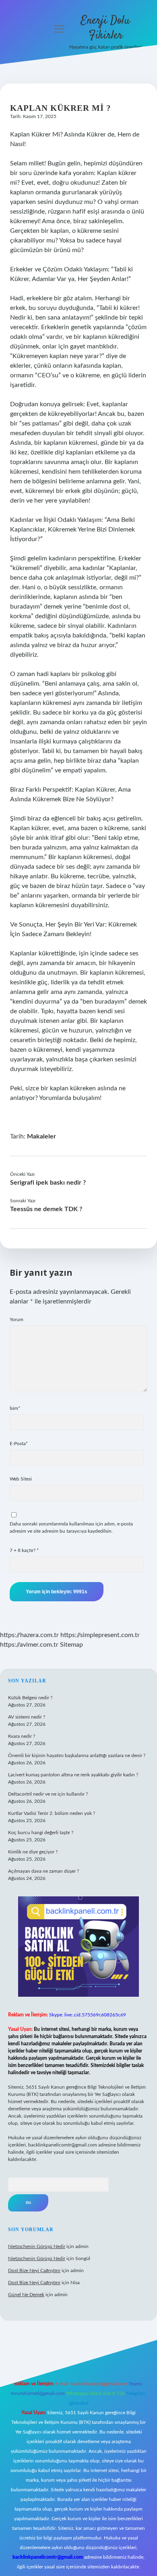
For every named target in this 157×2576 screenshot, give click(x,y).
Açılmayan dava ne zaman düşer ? (43, 1871)
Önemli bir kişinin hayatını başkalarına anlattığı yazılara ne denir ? (77, 1755)
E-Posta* (19, 1444)
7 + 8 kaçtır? (24, 1550)
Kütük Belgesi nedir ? (30, 1698)
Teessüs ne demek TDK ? (46, 1209)
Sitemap (71, 1645)
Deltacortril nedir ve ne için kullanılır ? (48, 1794)
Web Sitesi (21, 1479)
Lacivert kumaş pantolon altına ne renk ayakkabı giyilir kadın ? (73, 1775)
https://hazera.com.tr (29, 1635)
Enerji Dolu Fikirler (105, 28)
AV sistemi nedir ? (27, 1717)
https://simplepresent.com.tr (100, 1635)
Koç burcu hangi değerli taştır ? (41, 1833)
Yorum (17, 1320)
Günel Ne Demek (26, 2295)
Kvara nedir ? (22, 1736)
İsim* (15, 1408)
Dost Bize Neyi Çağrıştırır (34, 2271)
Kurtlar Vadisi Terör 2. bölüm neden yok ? (52, 1813)
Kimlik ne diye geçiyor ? (33, 1852)
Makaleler (41, 1136)
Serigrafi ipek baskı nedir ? (48, 1183)
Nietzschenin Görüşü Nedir (37, 2246)
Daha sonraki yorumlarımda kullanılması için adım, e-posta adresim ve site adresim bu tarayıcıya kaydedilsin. (71, 1527)
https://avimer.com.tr (29, 1645)
